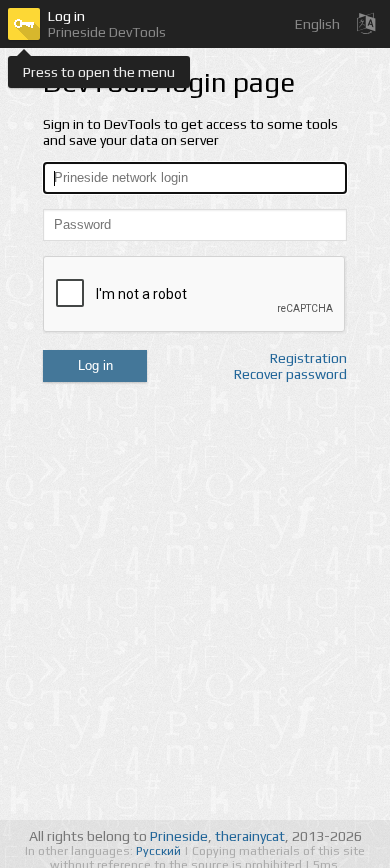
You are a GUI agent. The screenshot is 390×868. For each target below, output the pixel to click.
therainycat (250, 836)
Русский (160, 851)
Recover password (290, 374)
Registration (308, 358)
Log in (95, 365)
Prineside (179, 836)
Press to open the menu (99, 72)
